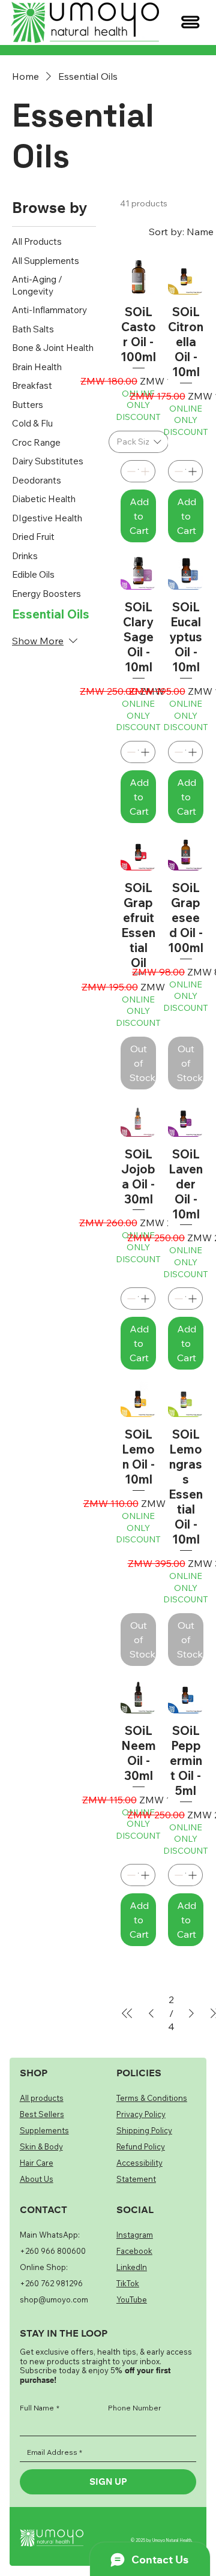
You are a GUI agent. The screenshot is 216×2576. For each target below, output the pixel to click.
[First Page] (127, 2013)
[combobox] (139, 442)
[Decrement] (130, 471)
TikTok (128, 2283)
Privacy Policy (141, 2114)
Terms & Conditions (152, 2098)
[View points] (57, 22)
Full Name (40, 2408)
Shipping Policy (144, 2130)
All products (42, 2098)
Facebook (134, 2251)
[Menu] (190, 22)
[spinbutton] (138, 471)
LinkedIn (132, 2267)
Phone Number (135, 2408)
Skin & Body (41, 2146)
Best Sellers (42, 2114)
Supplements (44, 2130)
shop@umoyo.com (54, 2299)
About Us (37, 2179)
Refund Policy (141, 2146)
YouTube (132, 2299)
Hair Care (37, 2163)
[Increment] (146, 471)
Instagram (135, 2235)
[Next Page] (191, 2013)
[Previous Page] (151, 2013)
